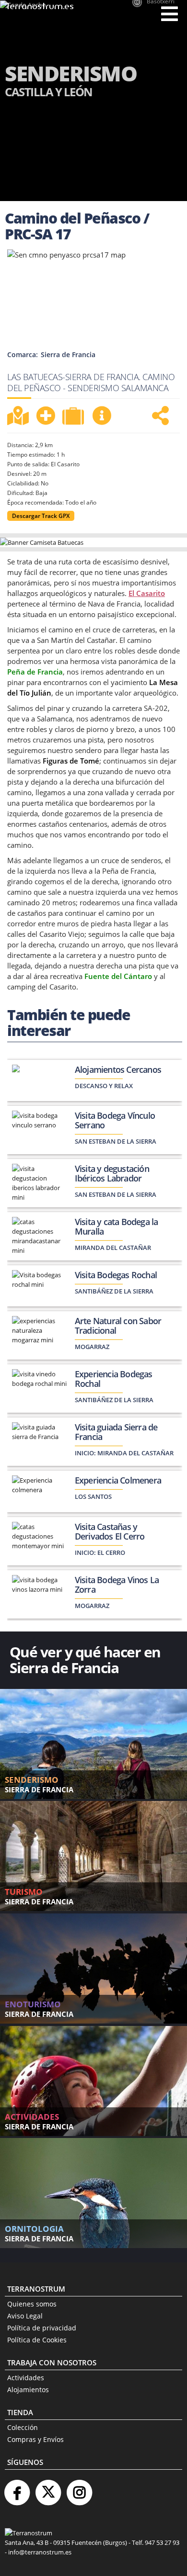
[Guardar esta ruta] (46, 416)
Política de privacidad (42, 2328)
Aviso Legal (25, 2316)
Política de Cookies (37, 2340)
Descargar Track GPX (41, 516)
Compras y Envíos (35, 2439)
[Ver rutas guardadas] (74, 417)
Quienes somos (32, 2304)
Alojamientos (28, 2390)
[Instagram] (79, 2489)
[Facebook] (17, 2489)
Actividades (26, 2378)
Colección (23, 2427)
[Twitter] (48, 2489)
